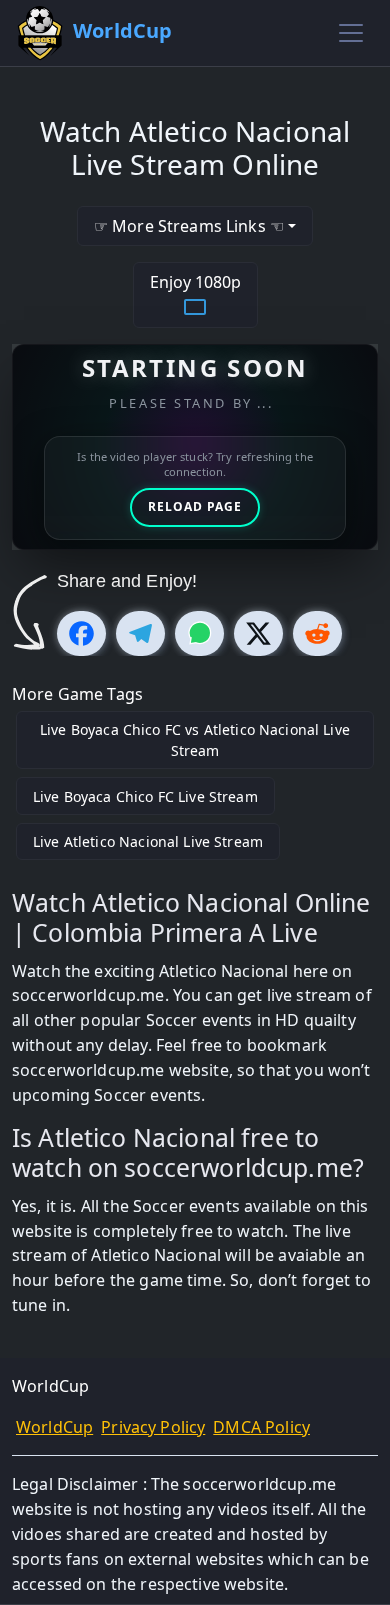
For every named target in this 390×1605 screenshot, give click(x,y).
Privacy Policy (153, 1427)
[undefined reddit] (317, 633)
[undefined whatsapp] (199, 633)
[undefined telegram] (140, 633)
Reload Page (195, 506)
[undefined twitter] (258, 633)
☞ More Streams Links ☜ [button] (189, 226)
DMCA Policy (261, 1427)
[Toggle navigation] (351, 33)
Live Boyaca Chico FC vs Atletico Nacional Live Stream (195, 740)
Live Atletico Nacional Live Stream (148, 841)
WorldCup (54, 1427)
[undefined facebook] (81, 633)
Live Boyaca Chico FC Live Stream (145, 796)
